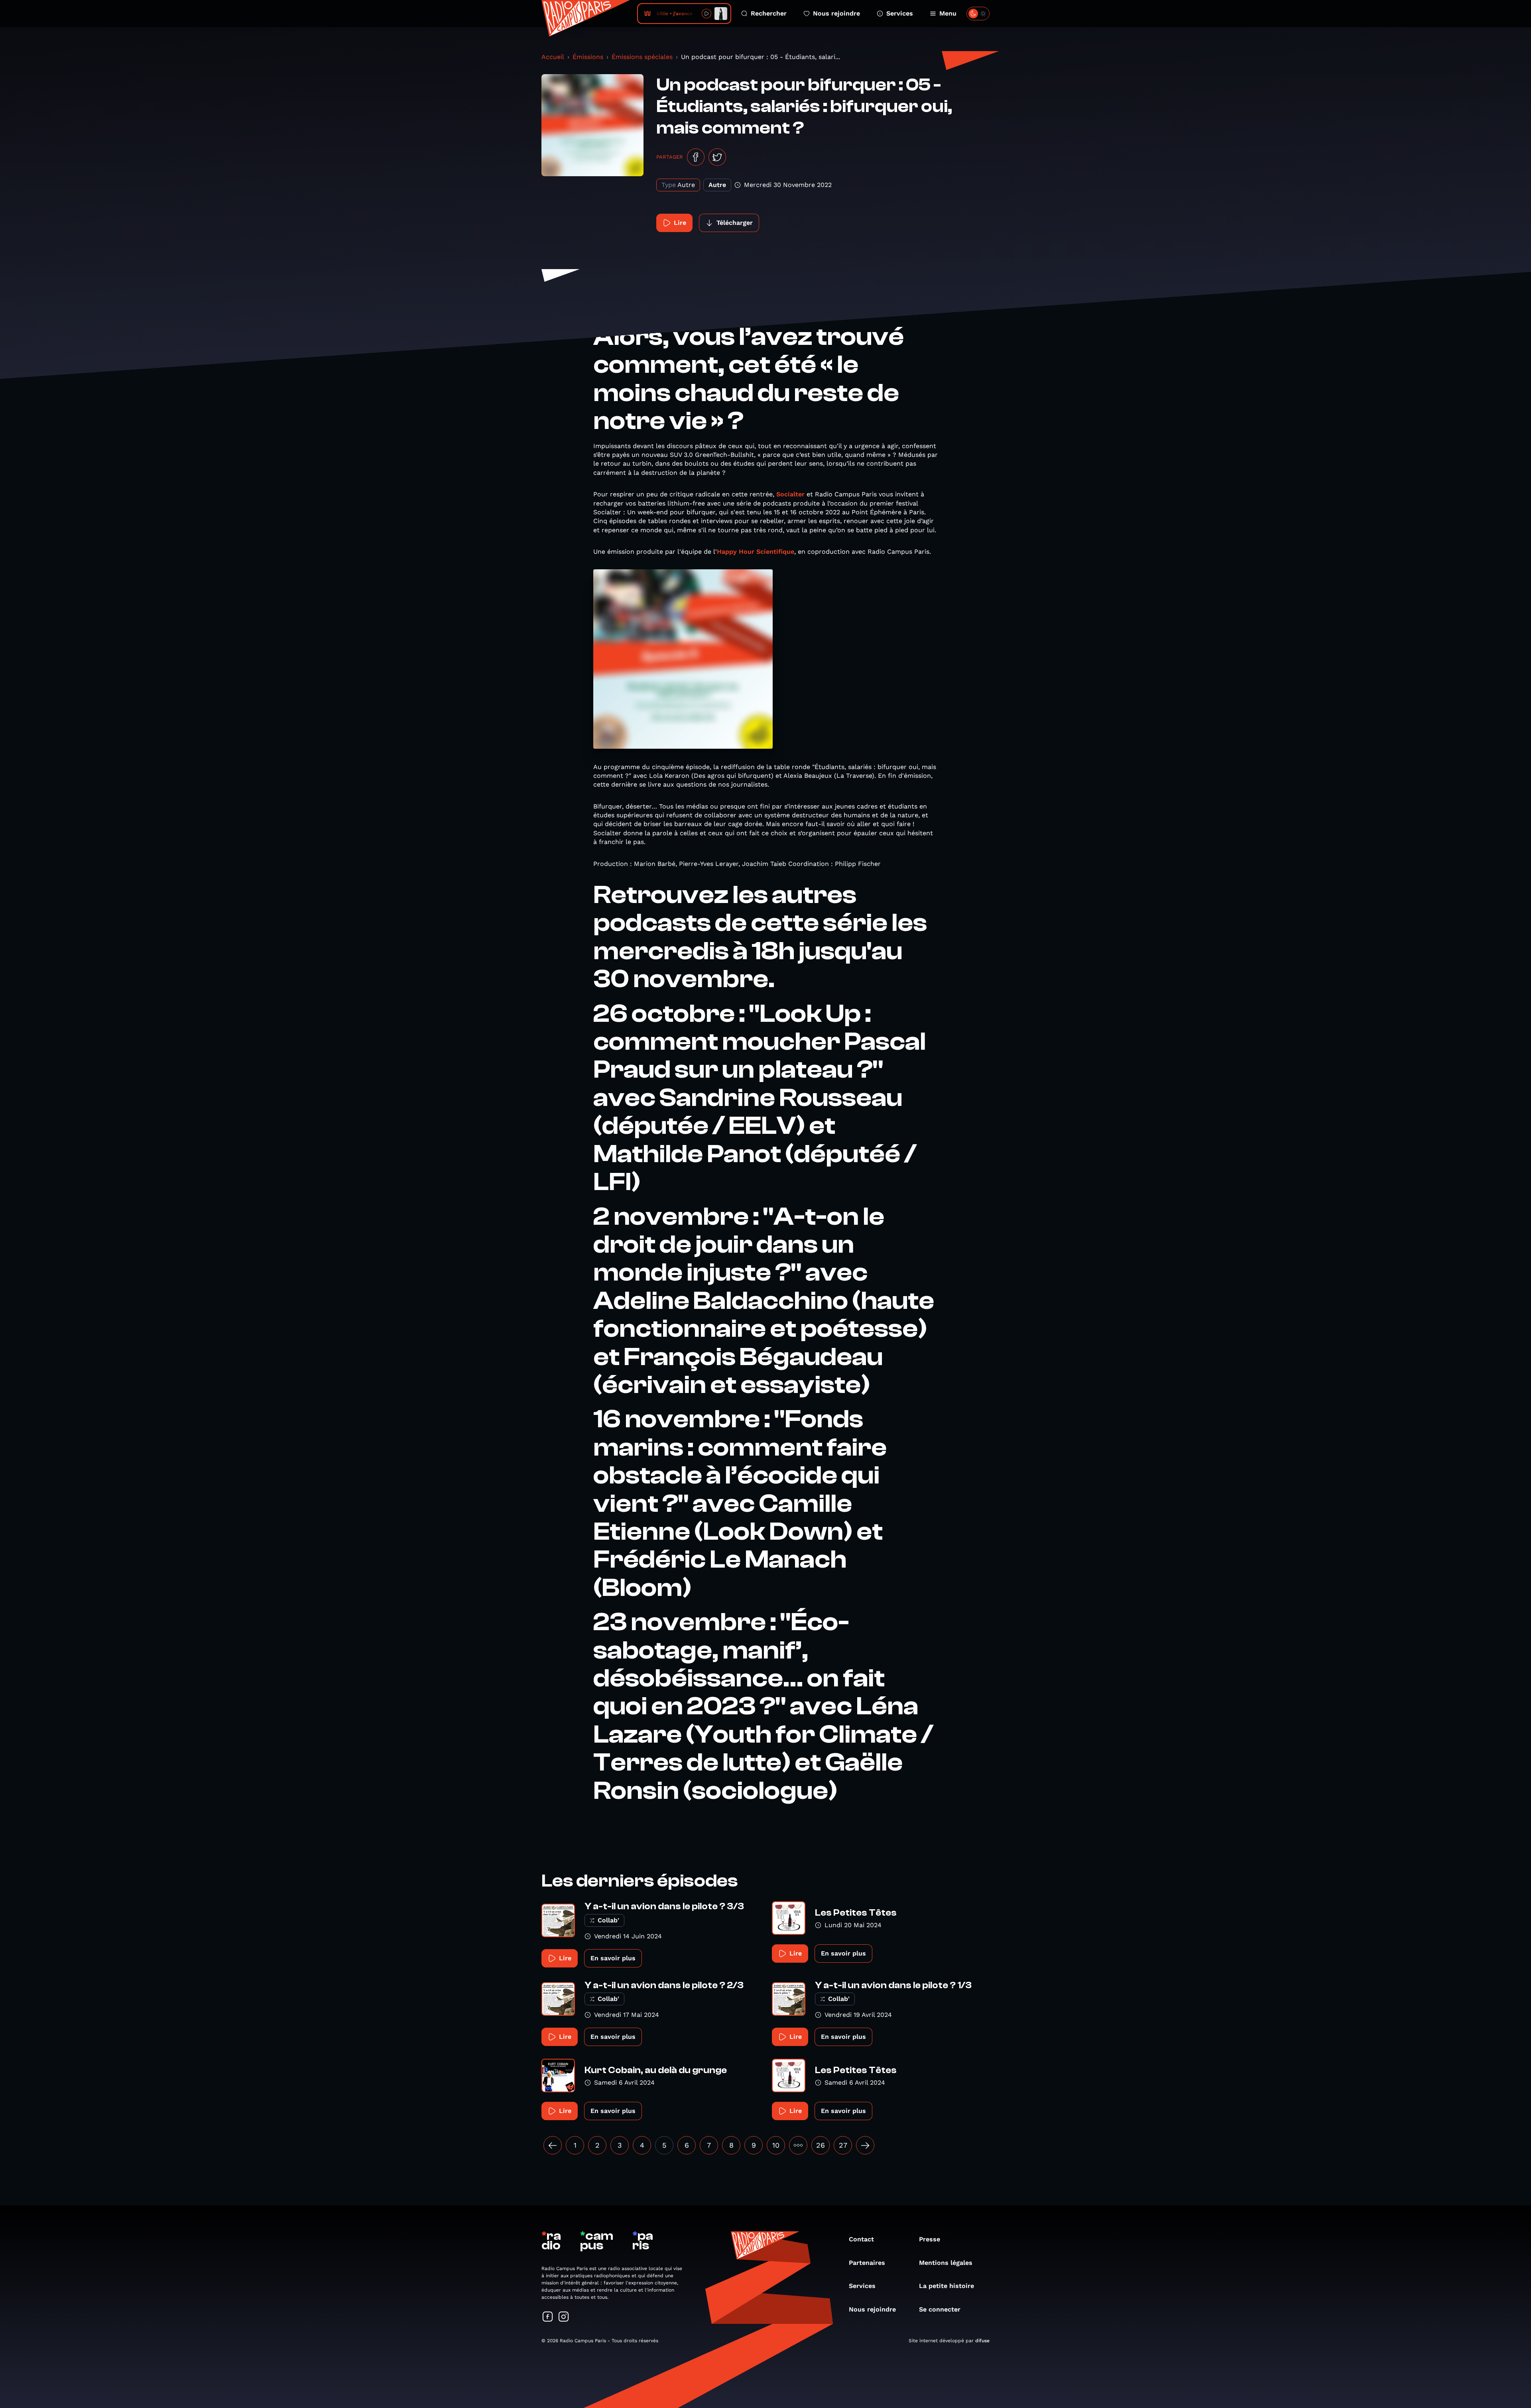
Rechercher (769, 13)
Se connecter (940, 2309)
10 (776, 2145)
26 (821, 2145)
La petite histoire (947, 2286)
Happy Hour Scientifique (756, 552)
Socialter (790, 494)
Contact (861, 2239)
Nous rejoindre (836, 13)
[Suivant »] (865, 2145)
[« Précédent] (553, 2145)
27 (843, 2145)
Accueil (553, 57)
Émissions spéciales (642, 57)
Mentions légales (946, 2263)
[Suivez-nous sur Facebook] (548, 2317)
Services (900, 13)
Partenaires (867, 2263)
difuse (982, 2341)
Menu (948, 13)
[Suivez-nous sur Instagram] (564, 2317)
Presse (930, 2239)
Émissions (588, 57)
